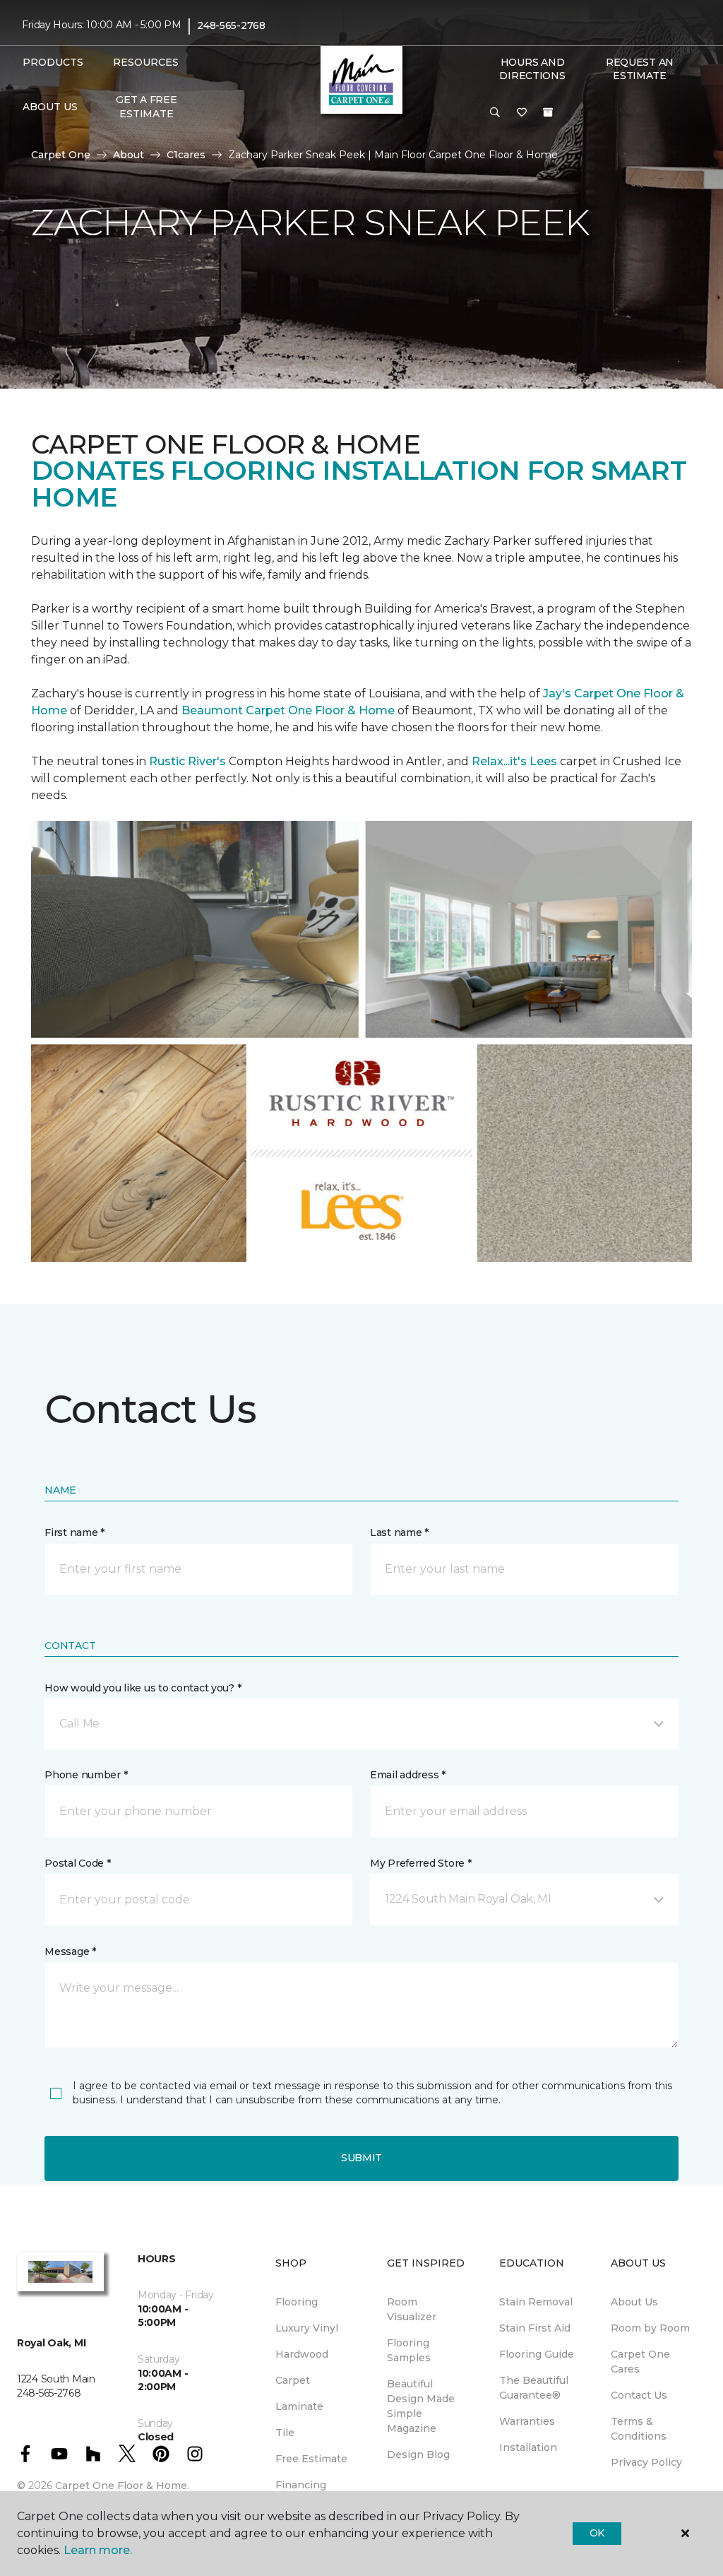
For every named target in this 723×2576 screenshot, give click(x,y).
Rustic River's (187, 761)
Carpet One (61, 155)
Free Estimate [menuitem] (311, 2459)
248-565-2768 (231, 25)
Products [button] (53, 62)
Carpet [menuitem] (293, 2380)
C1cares (186, 155)
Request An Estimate (640, 69)
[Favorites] (522, 113)
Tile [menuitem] (285, 2433)
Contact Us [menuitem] (639, 2395)
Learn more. (98, 2550)
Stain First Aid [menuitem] (535, 2328)
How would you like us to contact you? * (143, 1688)
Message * (70, 1951)
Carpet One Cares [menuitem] (640, 2362)
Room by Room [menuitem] (650, 2328)
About (129, 155)
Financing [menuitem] (301, 2485)
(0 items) (548, 112)
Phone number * (86, 1775)
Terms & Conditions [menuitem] (639, 2429)
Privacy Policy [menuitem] (646, 2462)
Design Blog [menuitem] (418, 2454)
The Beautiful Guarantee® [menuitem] (534, 2388)
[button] (495, 113)
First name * (74, 1532)
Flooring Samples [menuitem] (409, 2350)
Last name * (399, 1532)
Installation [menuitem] (528, 2447)
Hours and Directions (532, 69)
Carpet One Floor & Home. (122, 2486)
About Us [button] (50, 107)
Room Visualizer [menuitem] (412, 2309)
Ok (597, 2533)
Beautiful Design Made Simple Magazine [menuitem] (421, 2406)
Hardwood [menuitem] (302, 2354)
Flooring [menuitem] (297, 2302)
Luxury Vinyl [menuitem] (307, 2328)
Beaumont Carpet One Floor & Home (288, 710)
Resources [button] (146, 62)
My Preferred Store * (420, 1863)
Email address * (408, 1775)
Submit (361, 2158)
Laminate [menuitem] (299, 2406)
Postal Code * (77, 1863)
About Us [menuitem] (634, 2302)
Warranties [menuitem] (527, 2421)
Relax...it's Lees (514, 761)
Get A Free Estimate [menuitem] (146, 107)
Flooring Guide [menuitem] (537, 2354)
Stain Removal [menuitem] (536, 2302)
